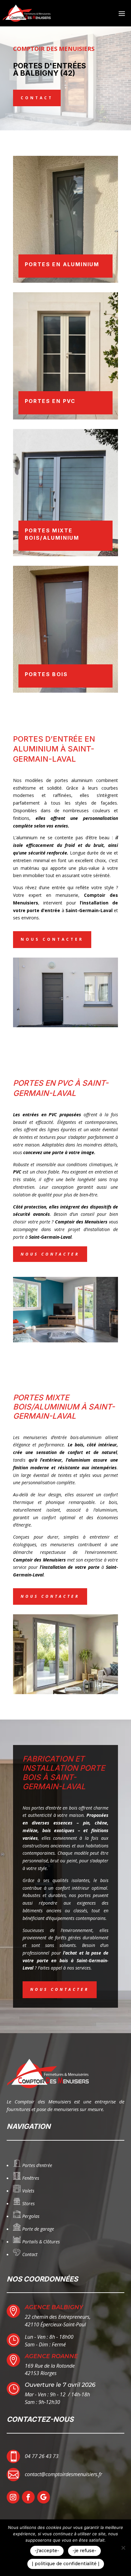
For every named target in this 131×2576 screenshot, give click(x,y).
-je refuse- (84, 2551)
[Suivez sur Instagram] (13, 2497)
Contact (37, 98)
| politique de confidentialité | (66, 2564)
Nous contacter (52, 939)
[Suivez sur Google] (44, 2497)
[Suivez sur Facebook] (28, 2497)
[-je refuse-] (123, 2548)
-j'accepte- (47, 2551)
